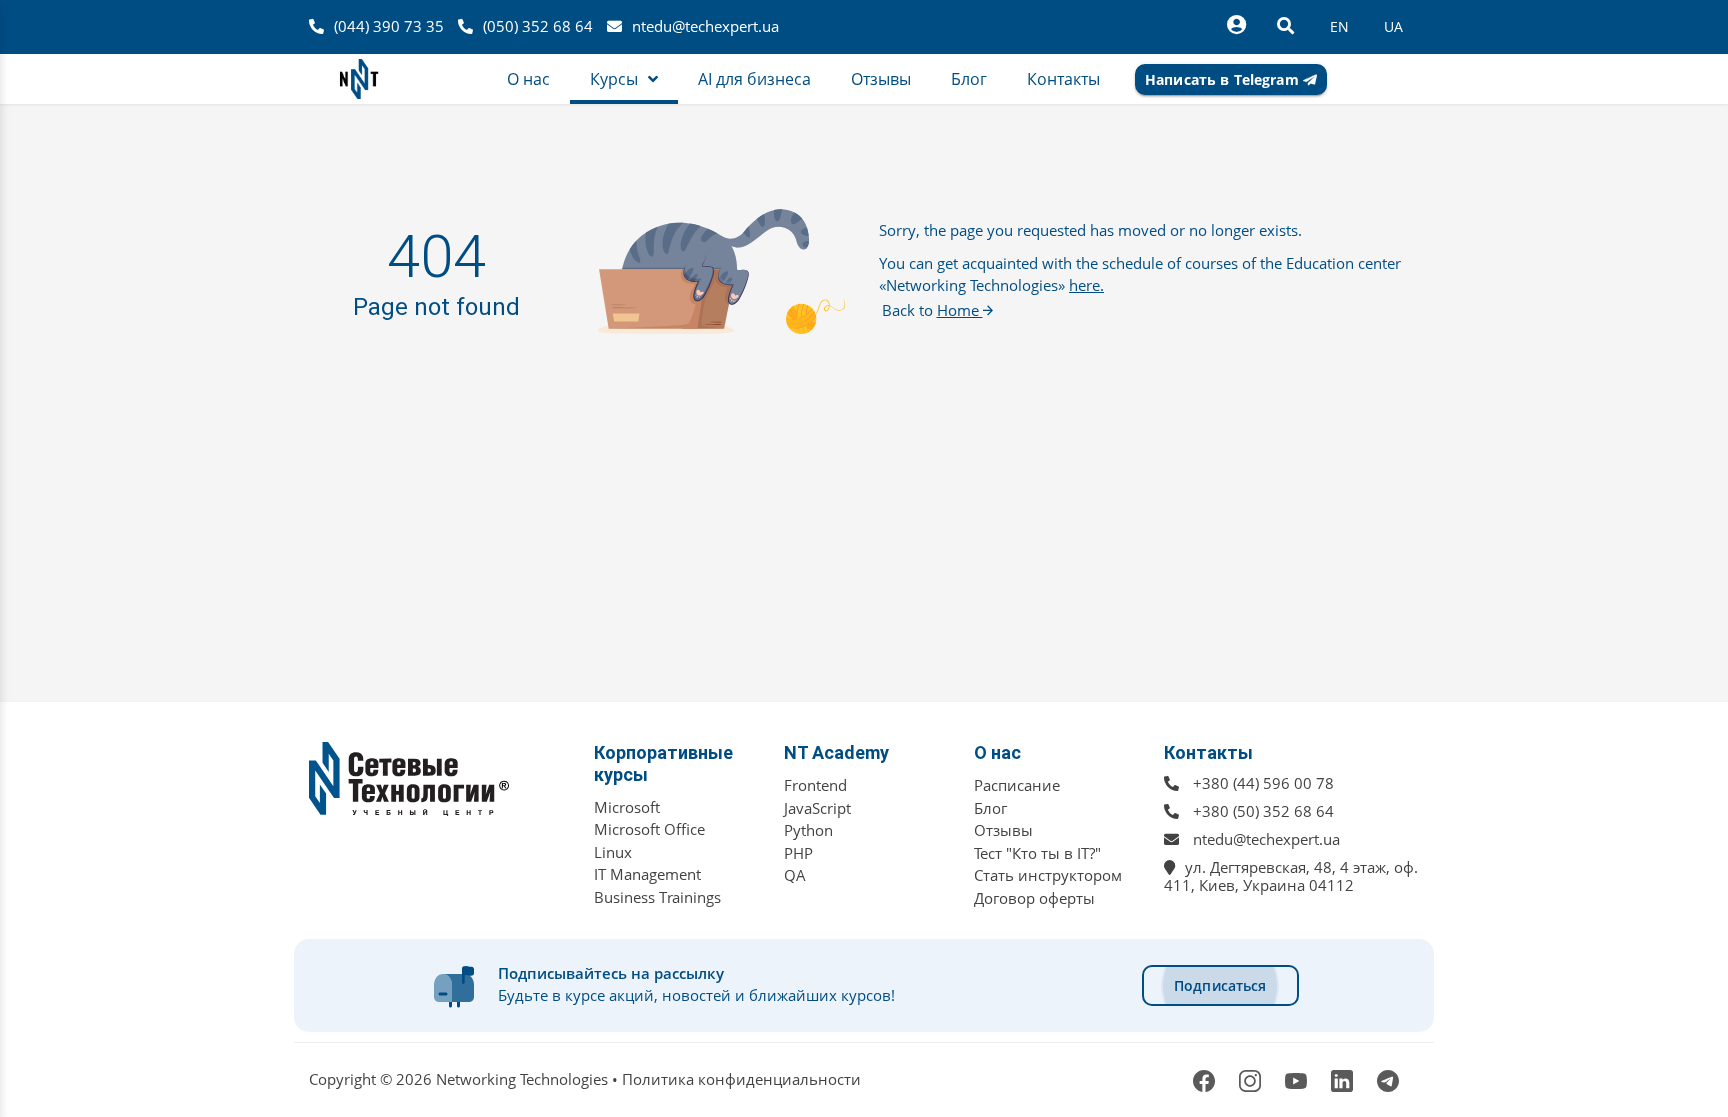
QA (795, 875)
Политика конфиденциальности (741, 1079)
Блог (990, 808)
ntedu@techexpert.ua (705, 26)
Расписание (1017, 785)
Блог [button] (969, 79)
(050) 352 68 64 (538, 26)
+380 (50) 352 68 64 (1263, 811)
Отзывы (1003, 830)
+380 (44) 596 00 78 (1263, 783)
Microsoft (627, 807)
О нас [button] (528, 79)
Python (808, 830)
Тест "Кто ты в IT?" (1037, 853)
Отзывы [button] (881, 79)
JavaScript (817, 808)
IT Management (647, 874)
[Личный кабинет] (1236, 25)
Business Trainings (657, 897)
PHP (798, 853)
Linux (613, 852)
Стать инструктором (1048, 875)
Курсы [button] (614, 79)
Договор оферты (1034, 898)
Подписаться (1220, 985)
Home (960, 310)
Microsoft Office (649, 829)
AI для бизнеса (754, 79)
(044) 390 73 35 (389, 26)
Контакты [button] (1063, 79)
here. (1086, 285)
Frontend (815, 785)
